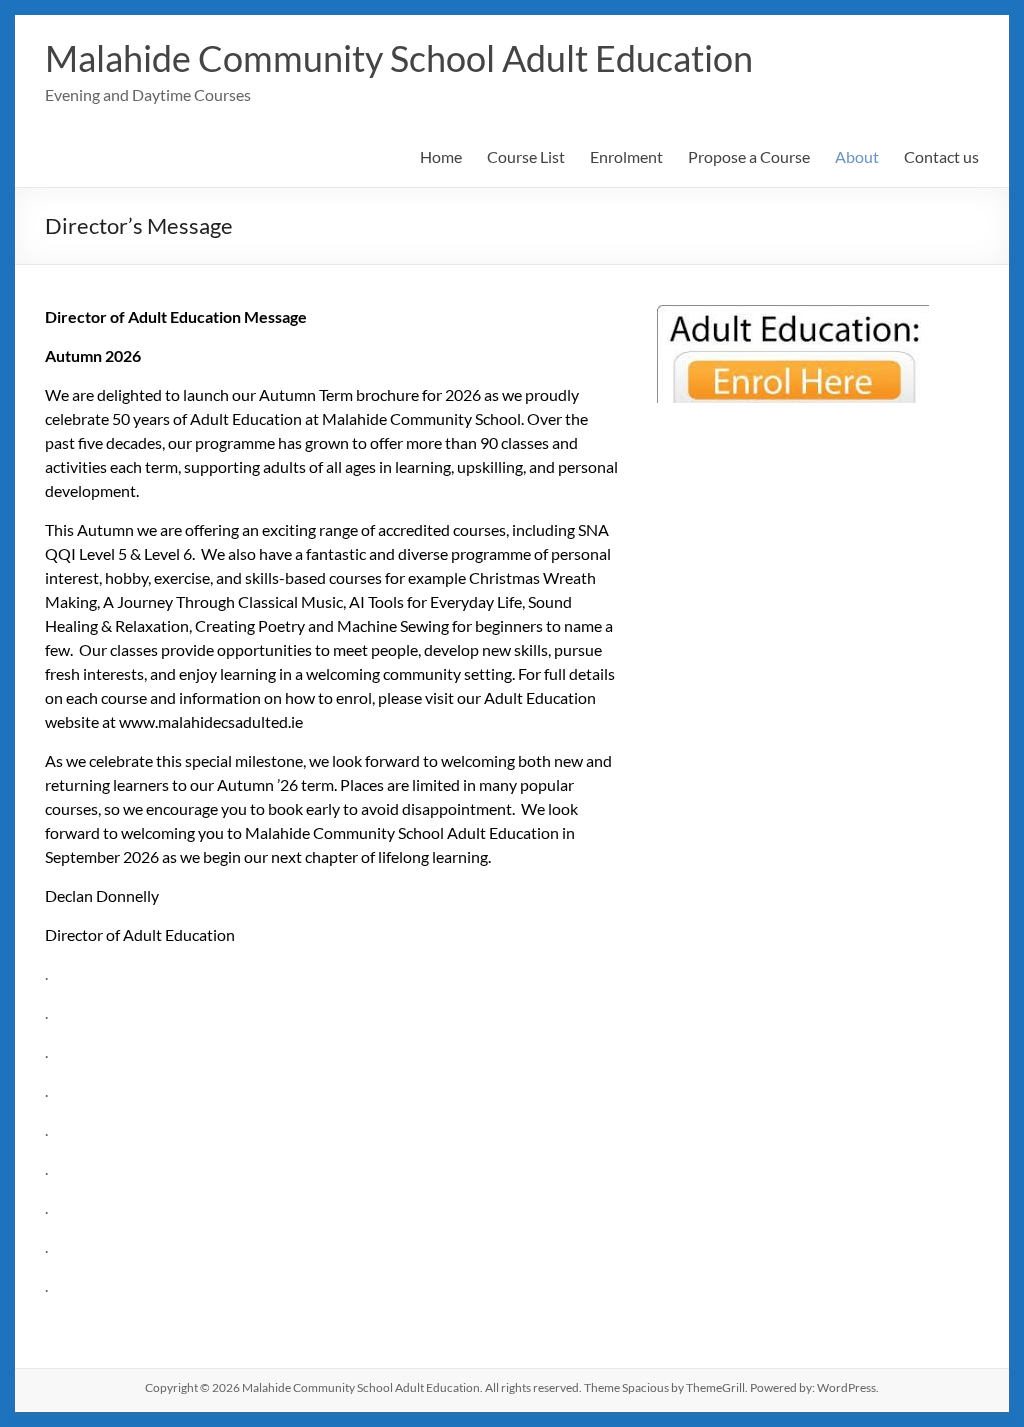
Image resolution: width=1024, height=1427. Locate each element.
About (857, 156)
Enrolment (626, 156)
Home (441, 156)
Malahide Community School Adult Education (399, 58)
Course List (526, 156)
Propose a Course (749, 156)
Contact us (941, 156)
